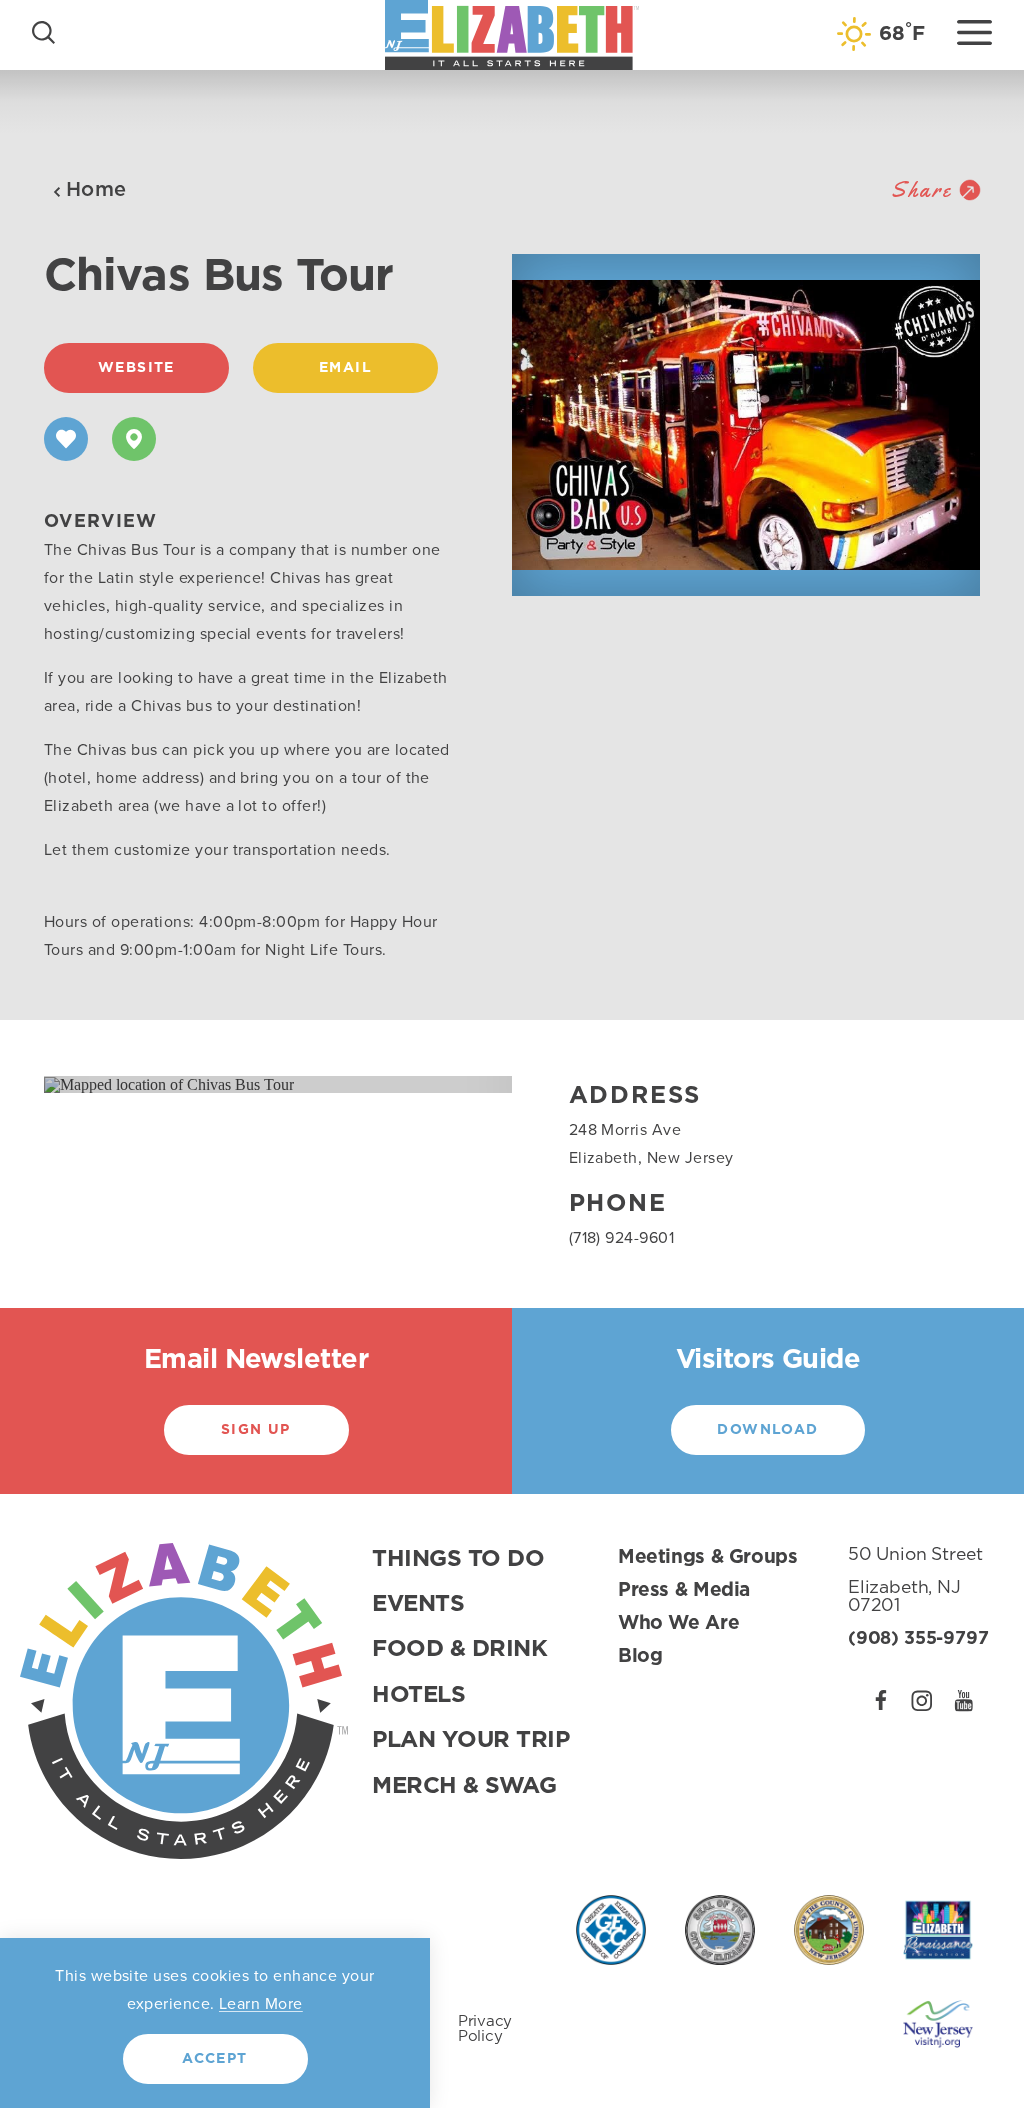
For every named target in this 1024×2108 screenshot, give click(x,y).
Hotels (418, 1695)
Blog (640, 1656)
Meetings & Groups (708, 1557)
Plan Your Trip (471, 1740)
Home (96, 190)
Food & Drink (459, 1649)
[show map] (134, 439)
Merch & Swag (464, 1786)
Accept (214, 2059)
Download (767, 1430)
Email (345, 368)
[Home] (512, 34)
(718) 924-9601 (622, 1237)
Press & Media (684, 1590)
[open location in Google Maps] (169, 1083)
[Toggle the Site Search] (43, 30)
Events (418, 1604)
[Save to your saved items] (66, 439)
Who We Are (678, 1623)
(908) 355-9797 (918, 1639)
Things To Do (458, 1559)
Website (136, 368)
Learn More (261, 2003)
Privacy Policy (485, 2029)
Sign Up (256, 1430)
